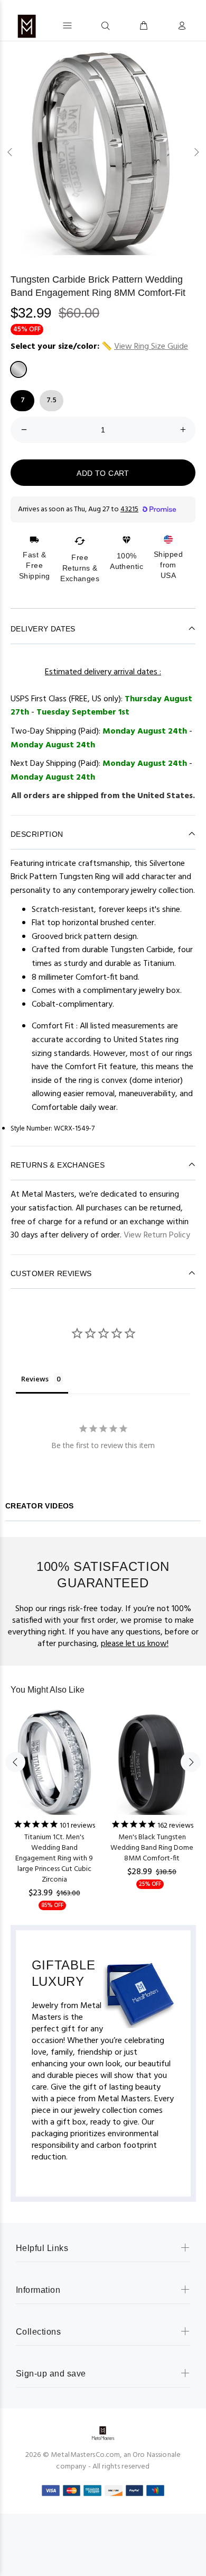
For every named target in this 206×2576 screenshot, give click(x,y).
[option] (103, 152)
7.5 (51, 400)
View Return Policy (157, 1235)
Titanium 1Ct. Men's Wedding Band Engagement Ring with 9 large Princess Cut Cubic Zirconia (54, 1859)
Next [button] (196, 152)
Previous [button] (10, 152)
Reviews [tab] (35, 1379)
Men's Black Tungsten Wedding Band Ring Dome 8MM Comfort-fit (152, 1848)
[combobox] (86, 25)
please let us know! (135, 1644)
